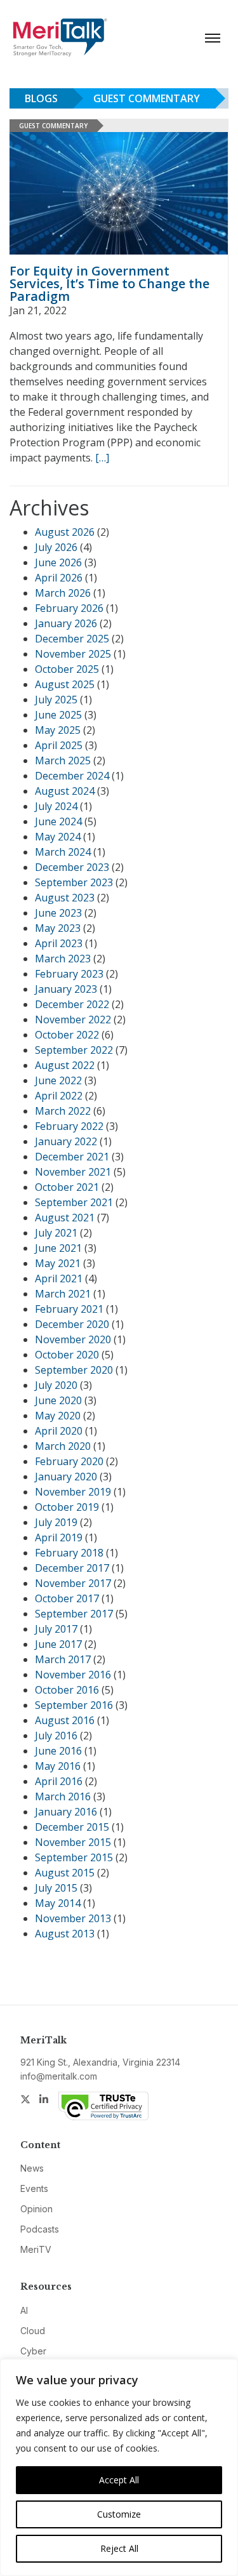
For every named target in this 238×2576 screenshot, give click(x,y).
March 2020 (63, 1446)
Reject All (119, 2548)
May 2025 (58, 730)
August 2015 (65, 1873)
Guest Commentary (147, 98)
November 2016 (73, 1675)
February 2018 (69, 1553)
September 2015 (74, 1857)
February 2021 (69, 1309)
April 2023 (59, 943)
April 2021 (59, 1278)
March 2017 (63, 1659)
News (32, 2168)
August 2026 (65, 532)
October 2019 (67, 1507)
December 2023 (72, 867)
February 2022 (69, 1126)
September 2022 (74, 1050)
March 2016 (63, 1796)
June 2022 (58, 1080)
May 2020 (58, 1416)
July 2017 (56, 1629)
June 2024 (58, 821)
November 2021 (73, 1172)
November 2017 (73, 1583)
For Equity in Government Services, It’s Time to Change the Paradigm (109, 283)
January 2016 (66, 1812)
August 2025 (65, 684)
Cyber (33, 2351)
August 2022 (65, 1065)
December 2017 (72, 1568)
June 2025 (58, 715)
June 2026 (58, 562)
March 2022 (63, 1111)
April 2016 (59, 1781)
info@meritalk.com (59, 2076)
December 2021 (72, 1157)
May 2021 (58, 1263)
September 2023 (74, 882)
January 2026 (66, 623)
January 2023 (66, 989)
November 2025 (73, 654)
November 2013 (73, 1918)
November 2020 (73, 1339)
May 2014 (58, 1903)
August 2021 (65, 1218)
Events (34, 2188)
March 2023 (63, 959)
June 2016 (58, 1751)
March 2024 (63, 852)
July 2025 (56, 700)
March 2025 (63, 760)
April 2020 (59, 1431)
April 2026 (59, 578)
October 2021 (67, 1187)
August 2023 (65, 898)
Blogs (41, 98)
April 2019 (59, 1537)
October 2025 (67, 669)
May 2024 (58, 837)
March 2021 (63, 1294)
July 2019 (56, 1522)
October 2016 (67, 1690)
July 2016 (56, 1736)
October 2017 (67, 1598)
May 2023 (58, 928)
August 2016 (65, 1720)
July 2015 (56, 1888)
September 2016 (74, 1705)
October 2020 (67, 1355)
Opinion (36, 2209)
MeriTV (36, 2249)
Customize (119, 2514)
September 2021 (74, 1202)
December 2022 (72, 1004)
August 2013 (65, 1934)
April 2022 (59, 1096)
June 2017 (58, 1644)
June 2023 (58, 913)
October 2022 (67, 1035)
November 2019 (73, 1492)
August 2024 (65, 791)
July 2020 (56, 1385)
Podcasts (40, 2229)
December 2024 (72, 776)
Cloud (33, 2331)
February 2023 (69, 974)
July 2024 (56, 806)
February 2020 (69, 1461)
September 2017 (74, 1614)
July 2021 (56, 1233)
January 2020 (66, 1477)
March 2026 (63, 593)
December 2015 (72, 1827)
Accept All (119, 2480)
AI (24, 2310)
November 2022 (73, 1019)
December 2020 (72, 1324)
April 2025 (59, 745)
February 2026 (69, 608)
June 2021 (58, 1248)
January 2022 (66, 1141)
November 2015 (73, 1842)
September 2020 (74, 1370)
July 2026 (56, 547)
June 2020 (58, 1400)
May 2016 (58, 1766)
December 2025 (72, 639)
